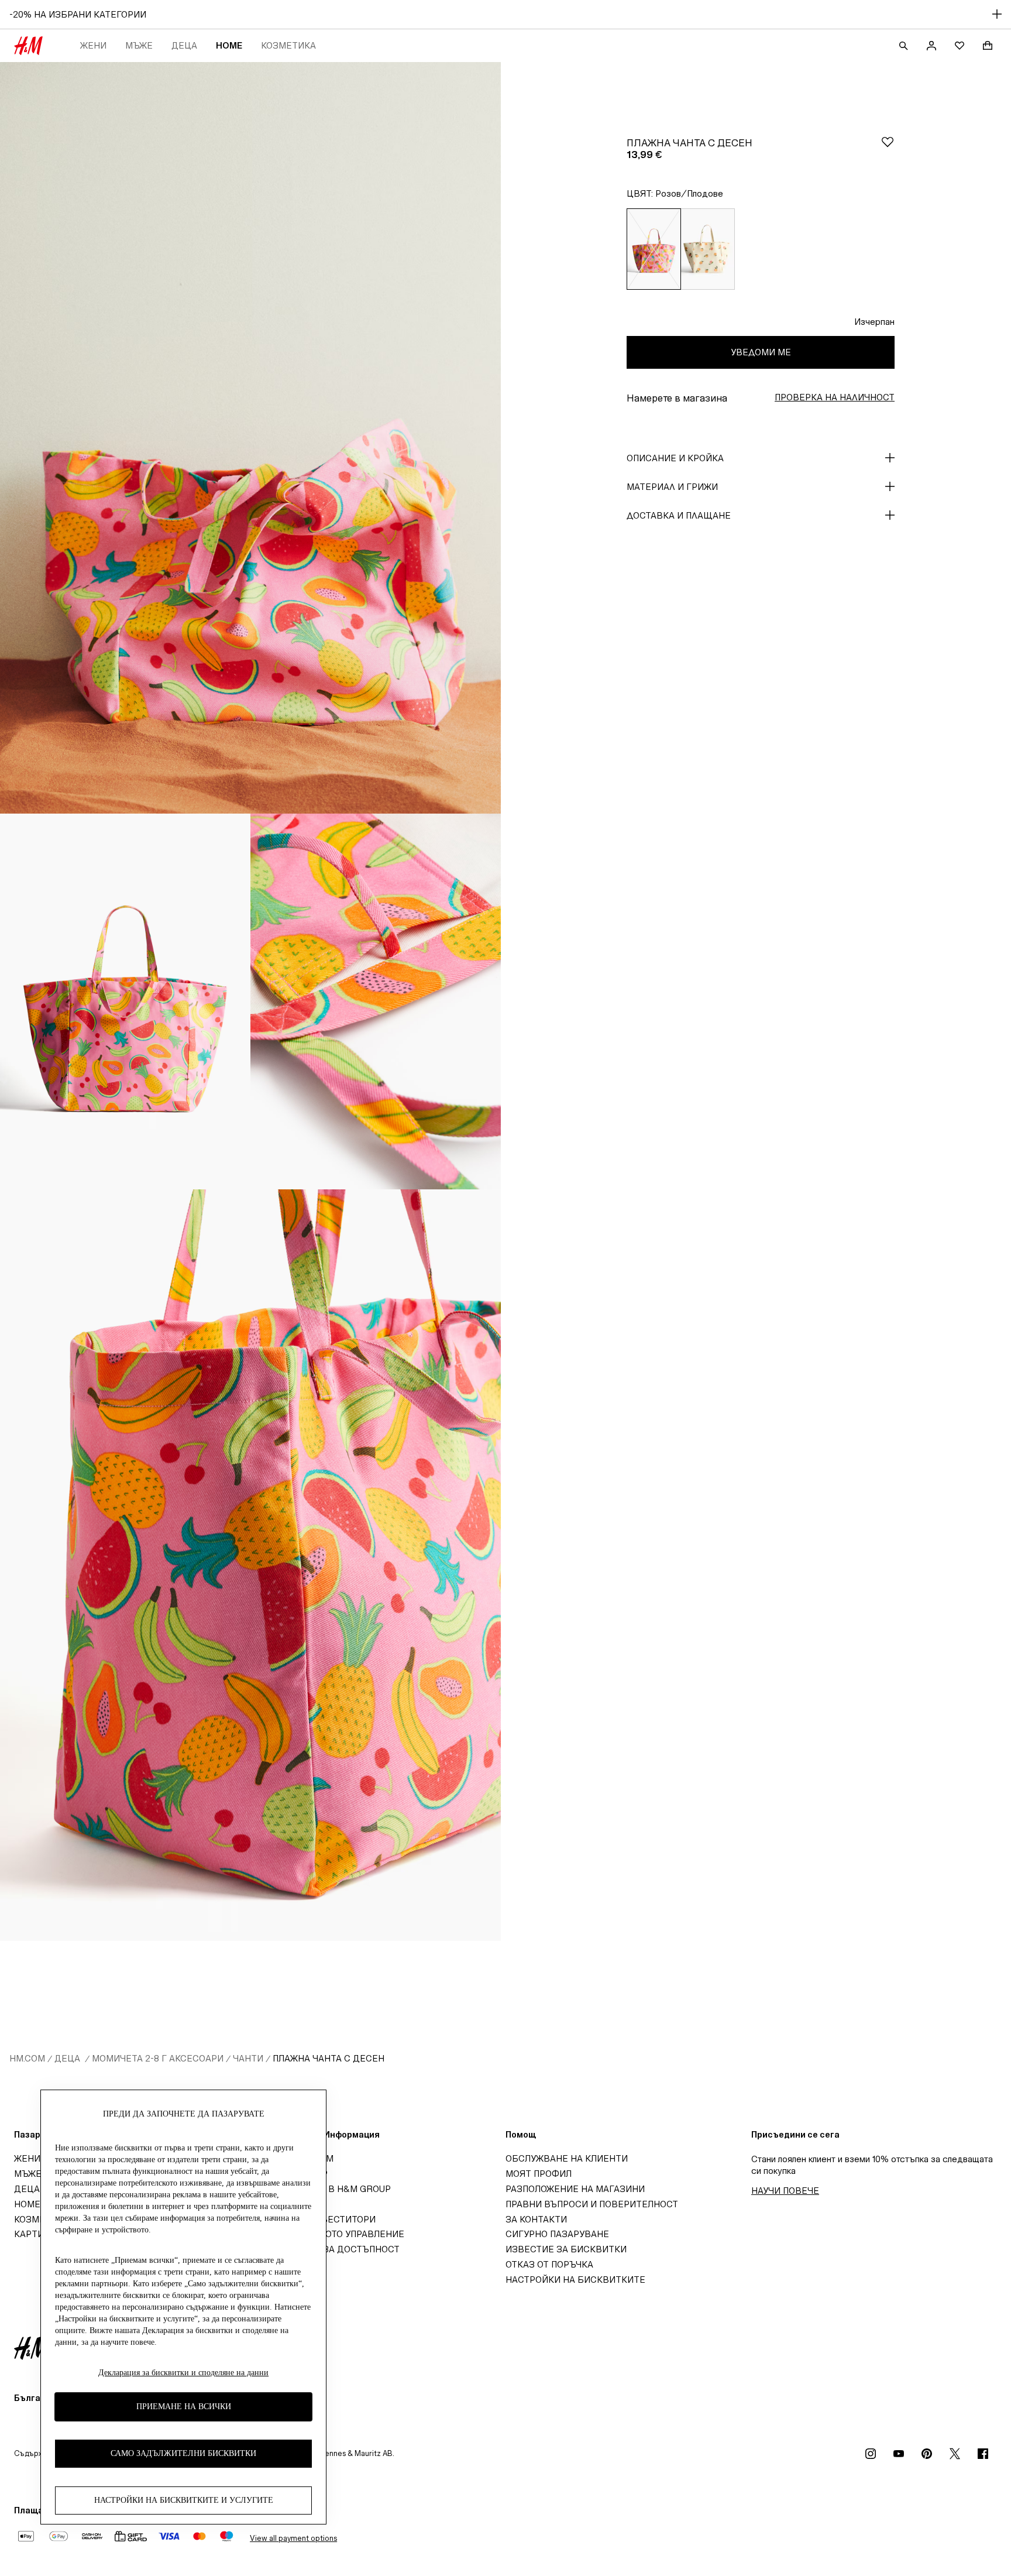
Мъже (139, 45)
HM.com (27, 2058)
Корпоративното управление (332, 2234)
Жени (93, 45)
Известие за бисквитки (566, 2249)
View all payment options (293, 2538)
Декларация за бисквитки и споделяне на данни (183, 2373)
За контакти (536, 2219)
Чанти (248, 2058)
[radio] (654, 249)
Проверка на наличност (835, 397)
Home (229, 45)
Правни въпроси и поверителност (592, 2204)
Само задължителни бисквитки (183, 2453)
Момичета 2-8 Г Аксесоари (158, 2058)
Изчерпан (874, 322)
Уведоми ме (761, 352)
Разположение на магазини (575, 2189)
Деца (184, 45)
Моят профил (539, 2174)
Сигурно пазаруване (557, 2234)
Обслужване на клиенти (567, 2158)
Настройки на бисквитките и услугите (184, 2500)
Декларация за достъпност (330, 2249)
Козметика (288, 45)
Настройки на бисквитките (575, 2280)
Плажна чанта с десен (329, 2058)
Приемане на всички (184, 2407)
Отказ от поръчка (549, 2264)
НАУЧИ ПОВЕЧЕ (785, 2191)
